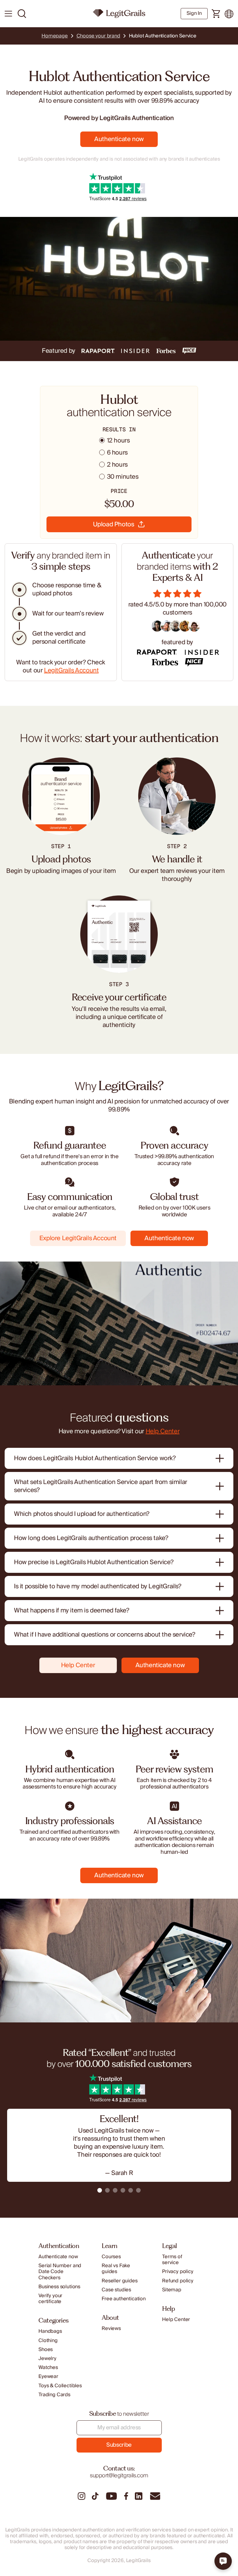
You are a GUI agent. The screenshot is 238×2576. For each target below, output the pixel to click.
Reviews (111, 2329)
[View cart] (216, 14)
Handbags (50, 2331)
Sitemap (172, 2290)
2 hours (117, 465)
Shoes (46, 2350)
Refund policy (178, 2281)
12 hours (118, 441)
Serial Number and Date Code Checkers (60, 2272)
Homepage (55, 36)
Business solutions (59, 2287)
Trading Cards (54, 2395)
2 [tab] (107, 2190)
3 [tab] (115, 2190)
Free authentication (124, 2299)
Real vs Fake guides (116, 2269)
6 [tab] (138, 2190)
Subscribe (119, 2445)
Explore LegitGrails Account (78, 1238)
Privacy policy (178, 2272)
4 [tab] (123, 2190)
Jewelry (47, 2359)
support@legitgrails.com (119, 2476)
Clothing (48, 2341)
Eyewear (48, 2377)
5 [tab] (131, 2190)
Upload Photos (114, 524)
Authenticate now (119, 139)
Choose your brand (98, 36)
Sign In (194, 13)
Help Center (163, 1431)
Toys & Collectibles (60, 2386)
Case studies (116, 2290)
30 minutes (123, 477)
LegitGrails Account (71, 671)
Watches (48, 2368)
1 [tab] (100, 2190)
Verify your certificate (50, 2299)
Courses (111, 2257)
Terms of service (172, 2260)
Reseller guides (120, 2281)
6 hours (117, 453)
